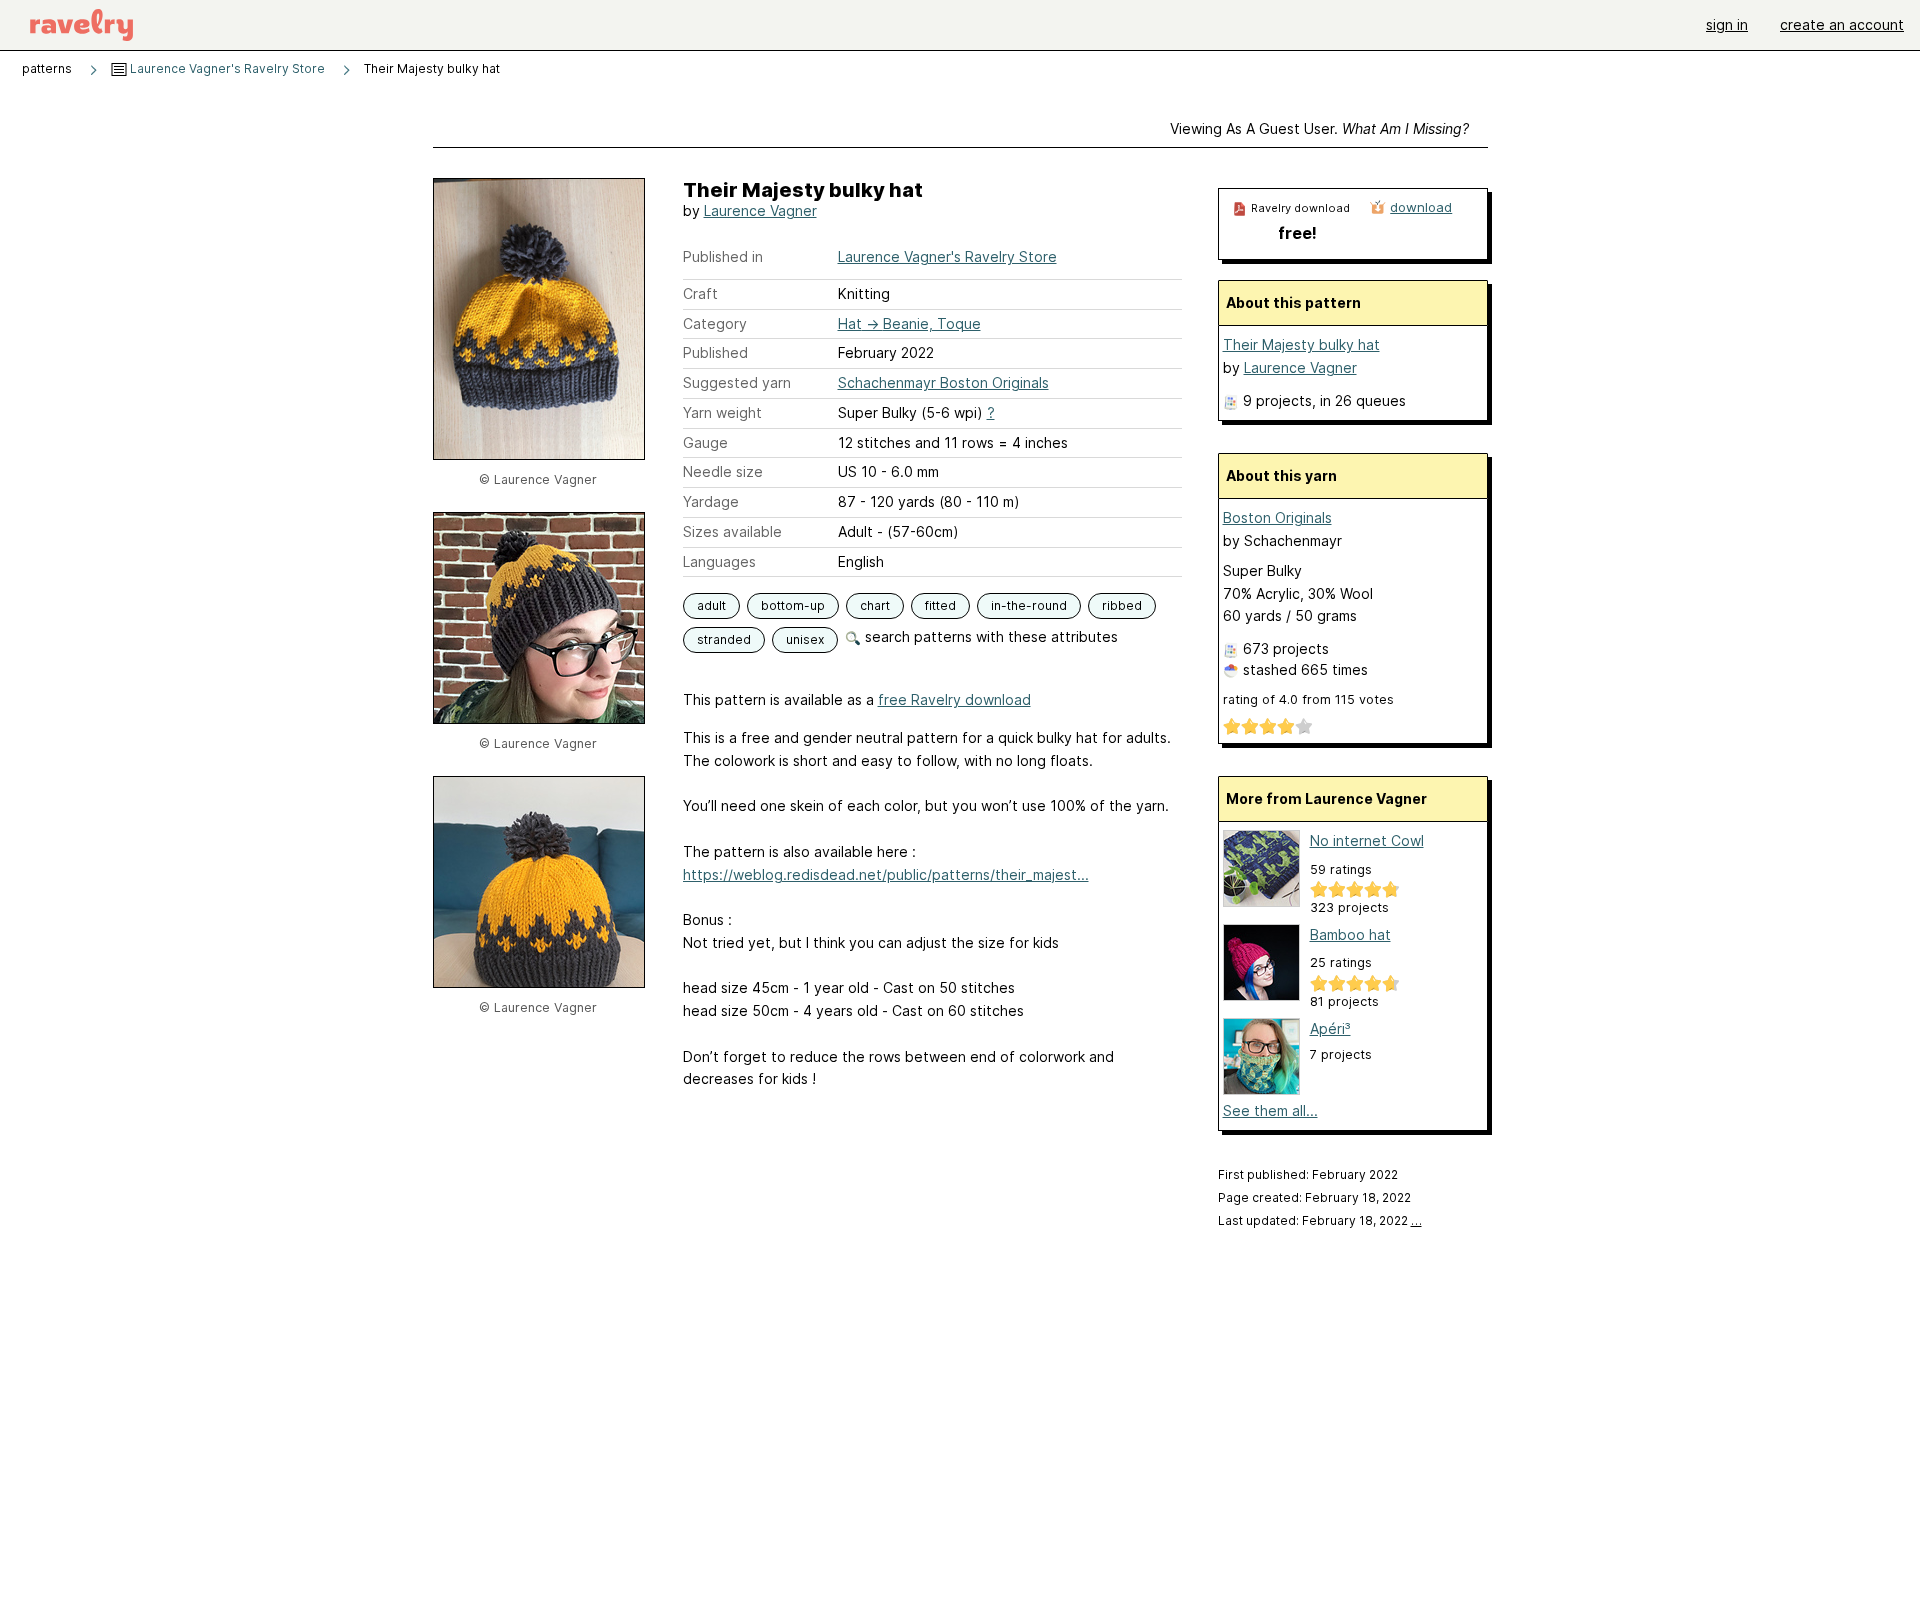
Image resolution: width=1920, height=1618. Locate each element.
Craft (700, 293)
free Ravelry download (954, 699)
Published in (723, 256)
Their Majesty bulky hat (1301, 344)
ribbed (1122, 605)
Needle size (723, 471)
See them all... (1270, 1110)
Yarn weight (722, 412)
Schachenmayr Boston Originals (943, 382)
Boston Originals (1277, 517)
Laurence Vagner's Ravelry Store (226, 68)
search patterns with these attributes (989, 636)
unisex (805, 639)
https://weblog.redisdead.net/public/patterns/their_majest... (886, 874)
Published (715, 352)
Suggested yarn (737, 382)
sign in (1727, 24)
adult (711, 605)
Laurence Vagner (760, 210)
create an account (1842, 24)
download (1421, 207)
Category (715, 323)
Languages (719, 561)
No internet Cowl (1367, 840)
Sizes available (732, 531)
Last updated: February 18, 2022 (1320, 1220)
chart (875, 605)
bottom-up (793, 605)
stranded (724, 639)
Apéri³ (1330, 1028)
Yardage (711, 501)
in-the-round (1029, 605)
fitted (940, 605)
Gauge (705, 442)
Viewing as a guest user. (1319, 128)
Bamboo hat (1350, 934)
